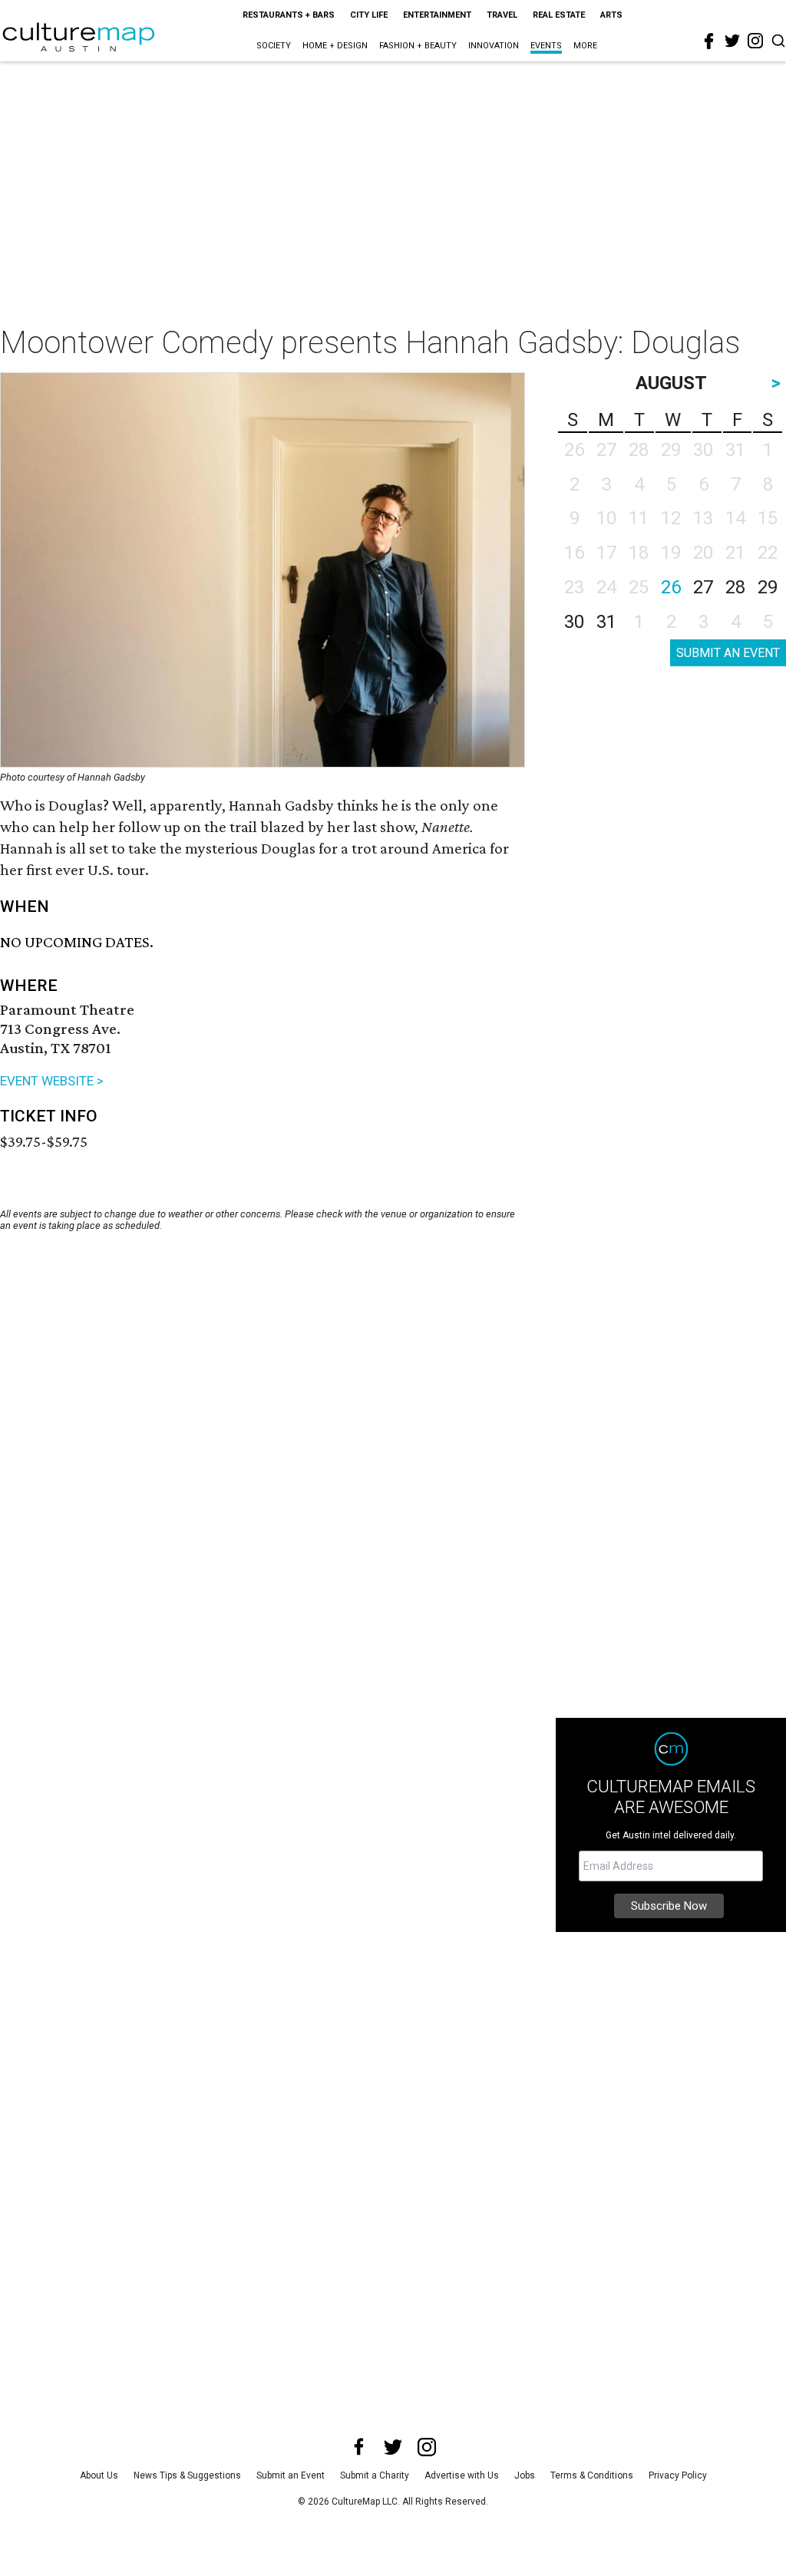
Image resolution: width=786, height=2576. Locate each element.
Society (274, 46)
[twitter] (732, 41)
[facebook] (709, 41)
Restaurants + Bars (289, 15)
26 (671, 587)
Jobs (525, 2475)
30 (574, 622)
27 (703, 587)
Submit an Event (291, 2475)
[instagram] (755, 41)
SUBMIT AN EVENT (728, 653)
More (585, 46)
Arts (611, 15)
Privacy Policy (678, 2475)
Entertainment (437, 15)
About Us (99, 2475)
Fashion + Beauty (418, 46)
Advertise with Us (462, 2475)
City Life (369, 15)
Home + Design (335, 46)
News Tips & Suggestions (187, 2475)
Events (546, 46)
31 (606, 622)
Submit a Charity (375, 2475)
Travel (502, 15)
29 (768, 587)
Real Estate (559, 15)
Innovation (494, 46)
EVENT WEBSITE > (52, 1081)
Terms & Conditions (592, 2475)
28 (735, 587)
